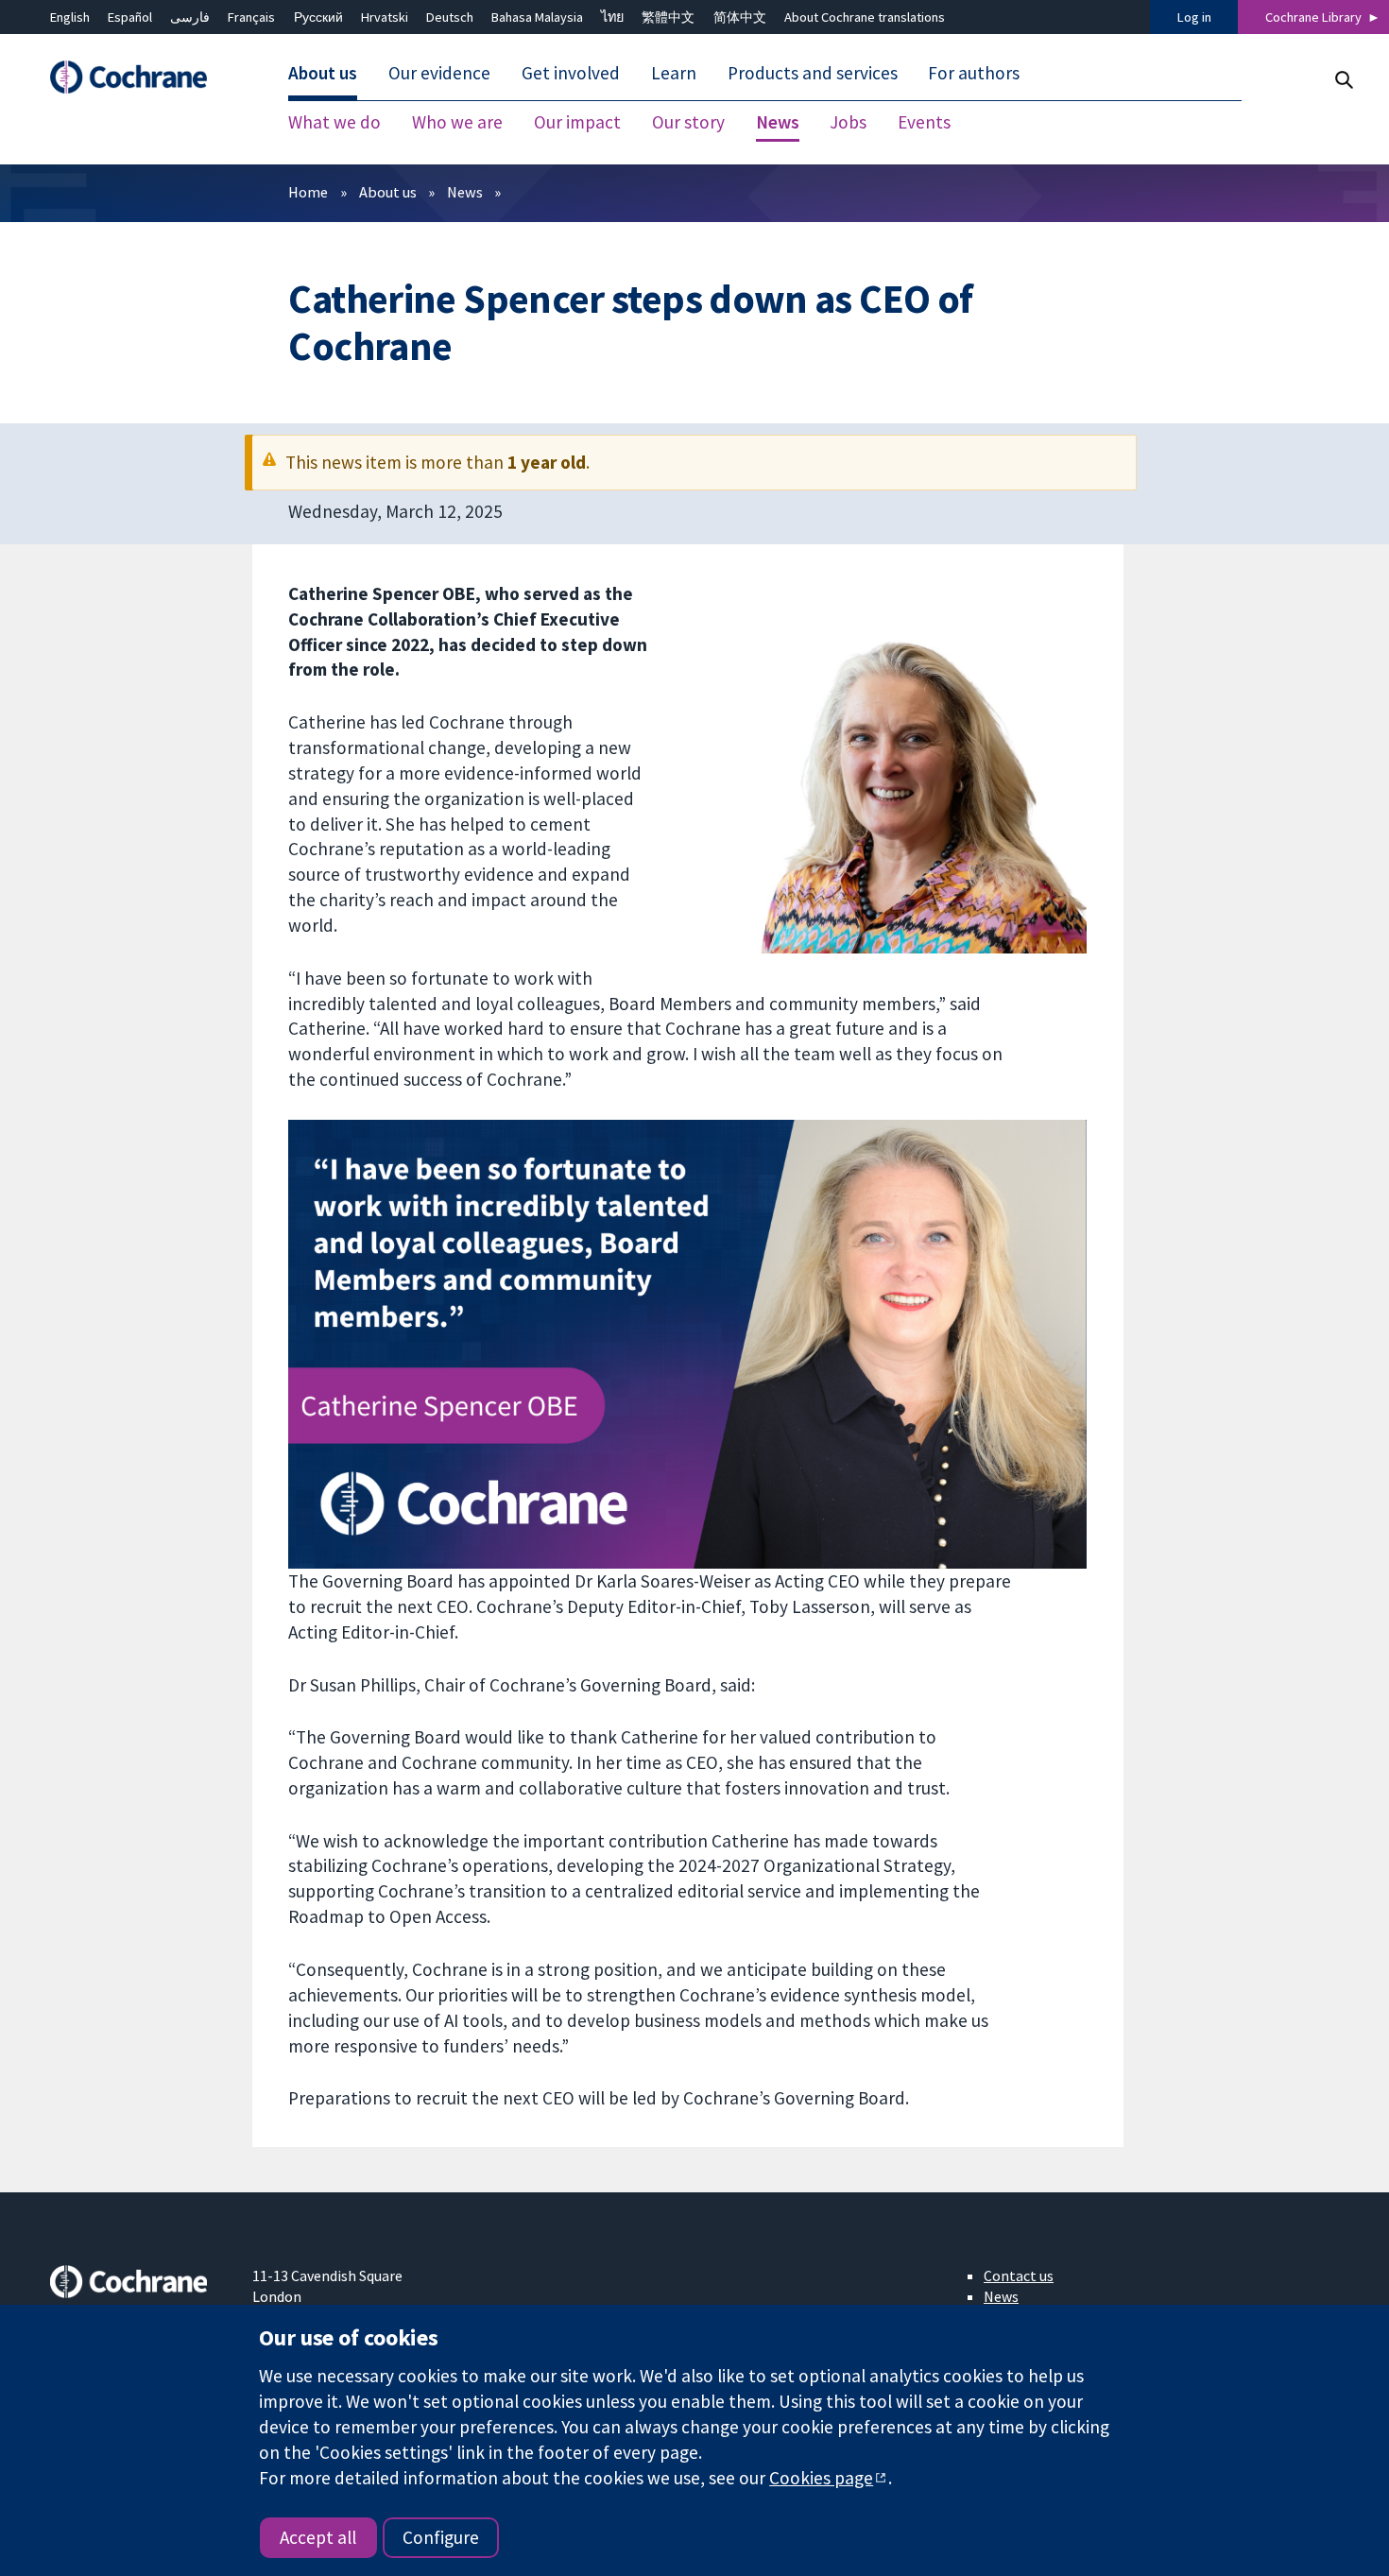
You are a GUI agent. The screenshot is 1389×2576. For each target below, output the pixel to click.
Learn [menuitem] (674, 74)
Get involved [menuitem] (571, 74)
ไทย (612, 17)
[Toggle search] (1343, 80)
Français (251, 17)
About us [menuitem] (323, 74)
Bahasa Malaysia (537, 17)
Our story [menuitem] (688, 123)
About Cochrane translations (865, 17)
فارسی (190, 17)
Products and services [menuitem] (813, 74)
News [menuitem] (778, 123)
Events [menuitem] (924, 123)
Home (308, 192)
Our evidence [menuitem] (439, 74)
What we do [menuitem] (334, 123)
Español (130, 17)
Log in (1194, 17)
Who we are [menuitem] (457, 123)
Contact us (1019, 2275)
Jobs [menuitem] (848, 123)
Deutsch (450, 17)
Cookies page (821, 2478)
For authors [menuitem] (974, 74)
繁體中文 (668, 17)
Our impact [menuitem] (577, 123)
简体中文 (740, 17)
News (465, 192)
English (70, 17)
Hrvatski (385, 17)
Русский (318, 17)
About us (388, 192)
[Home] (138, 78)
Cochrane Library (1313, 17)
